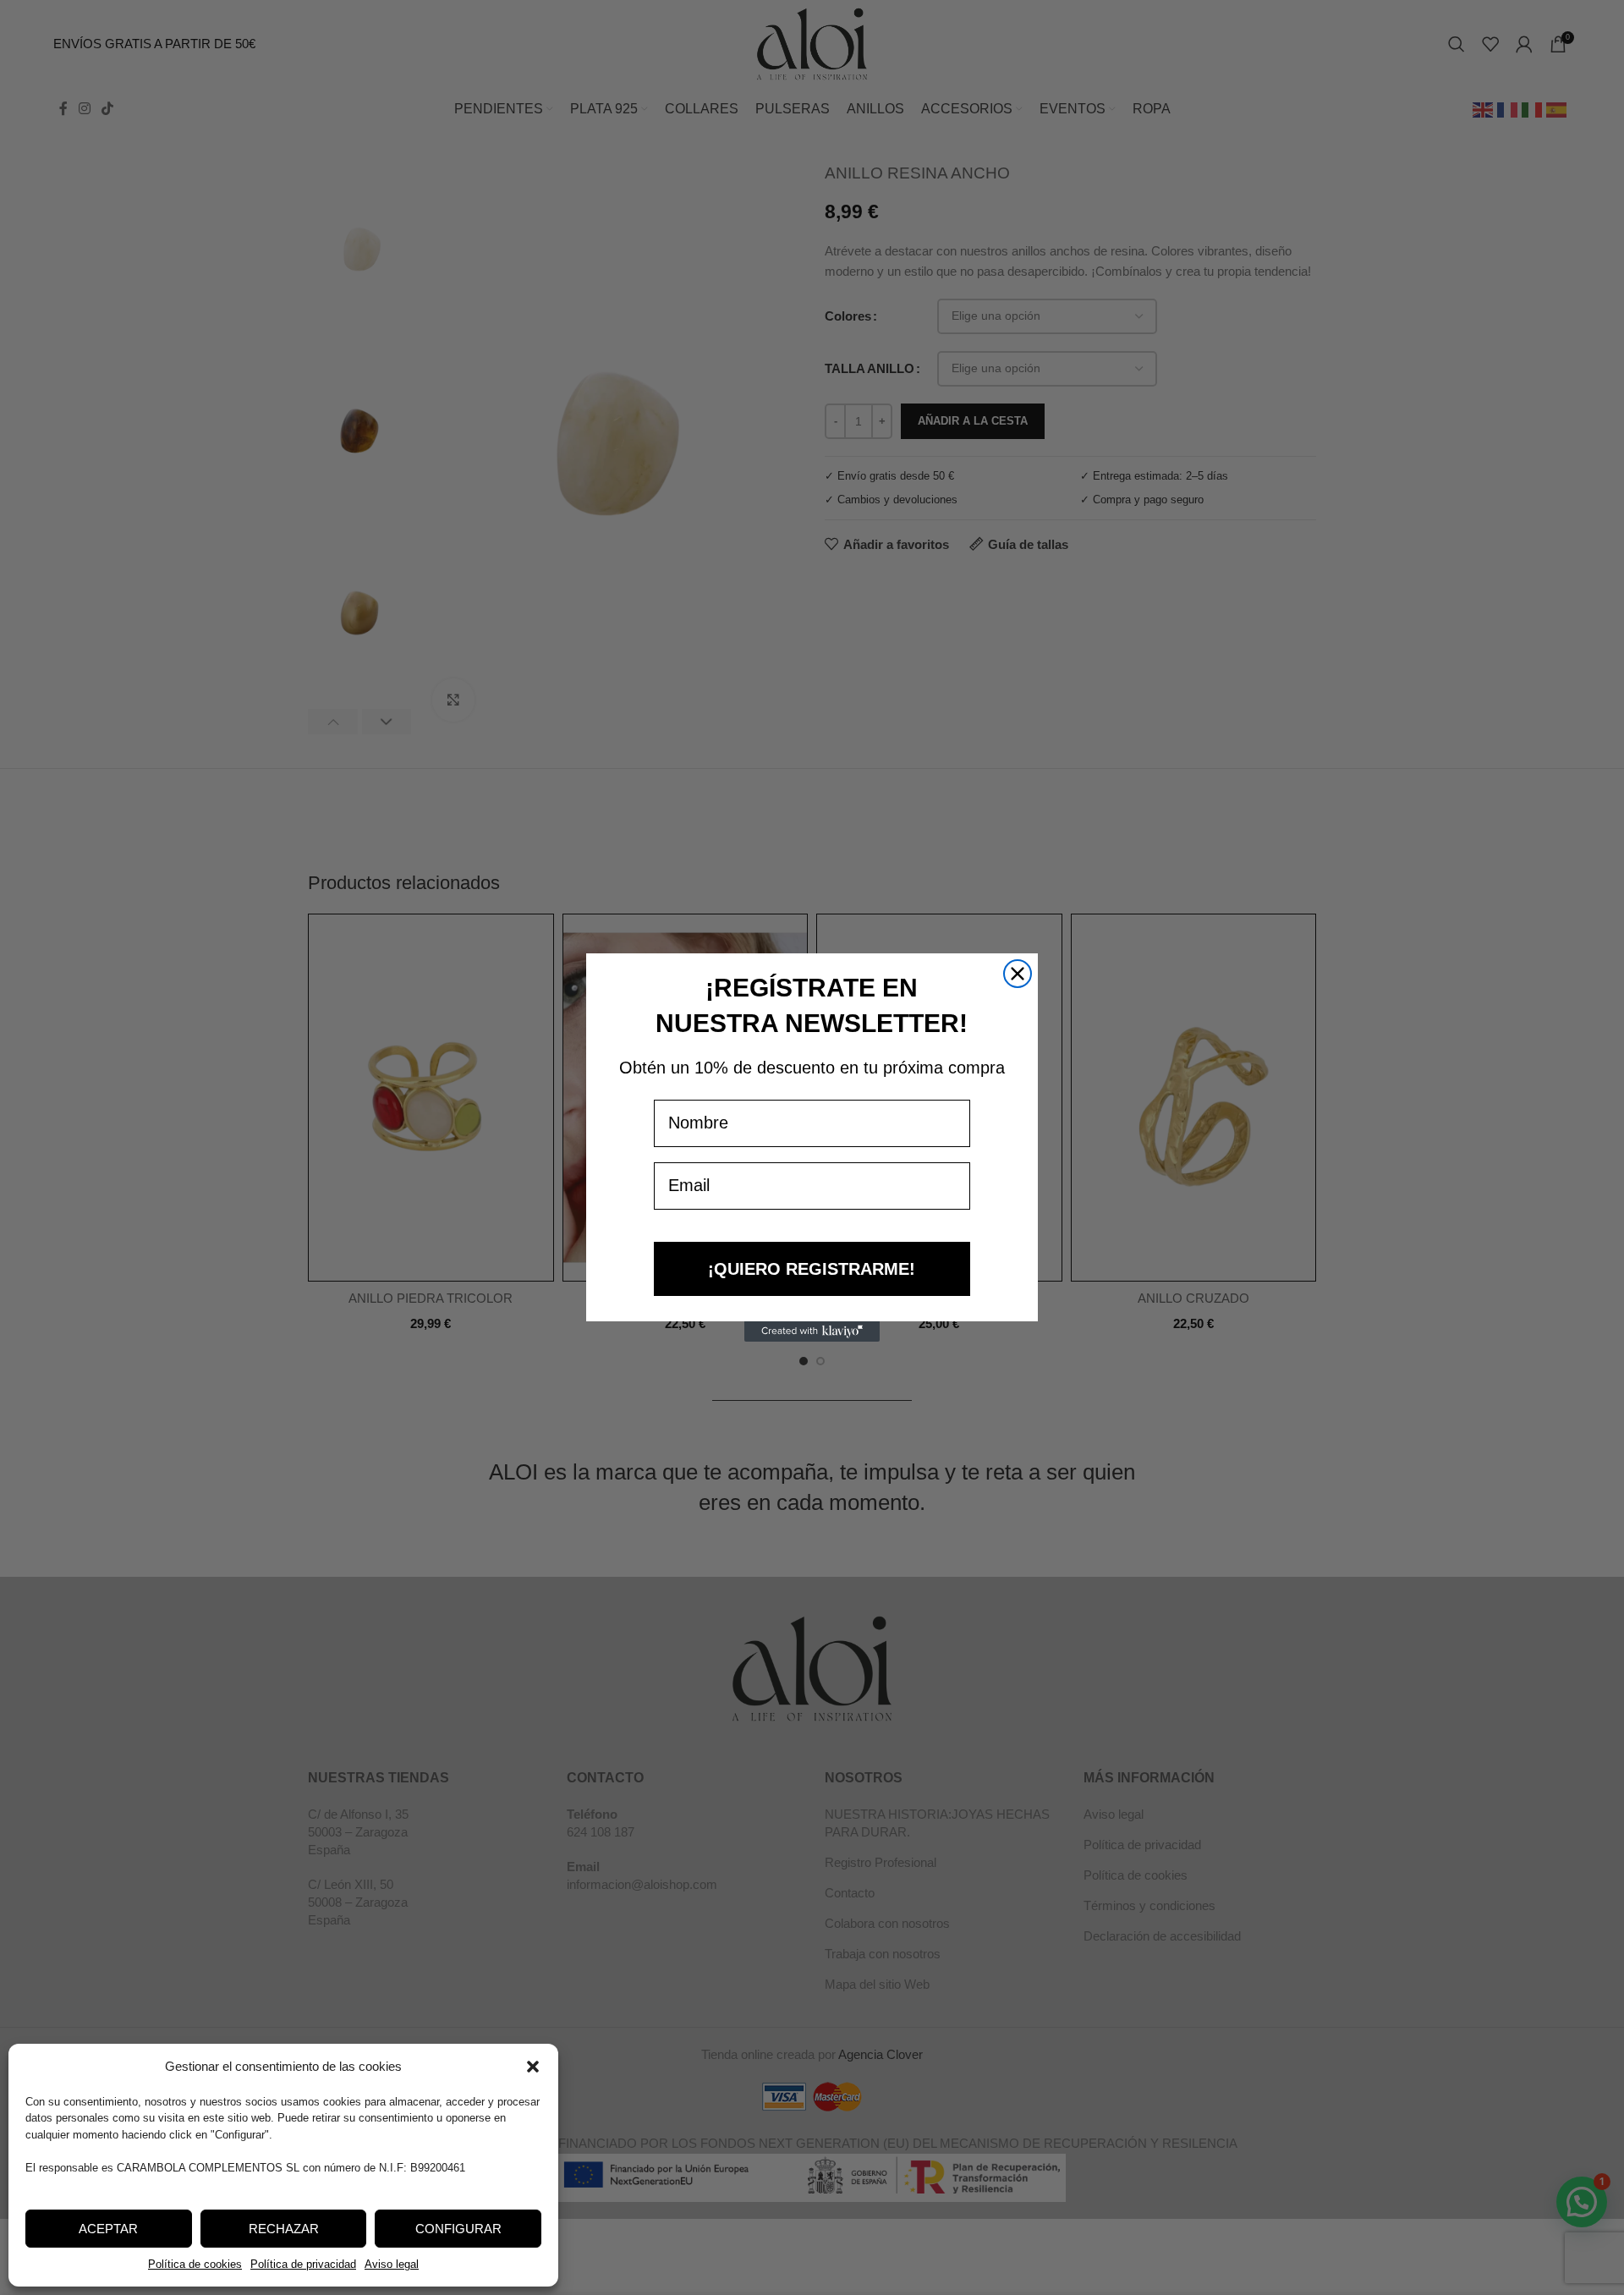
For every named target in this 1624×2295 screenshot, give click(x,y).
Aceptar (108, 2229)
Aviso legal (392, 2264)
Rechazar (284, 2229)
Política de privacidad (303, 2264)
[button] (533, 2067)
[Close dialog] (1018, 974)
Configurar (458, 2229)
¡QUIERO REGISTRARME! (812, 1269)
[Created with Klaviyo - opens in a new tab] (812, 1331)
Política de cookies (195, 2264)
